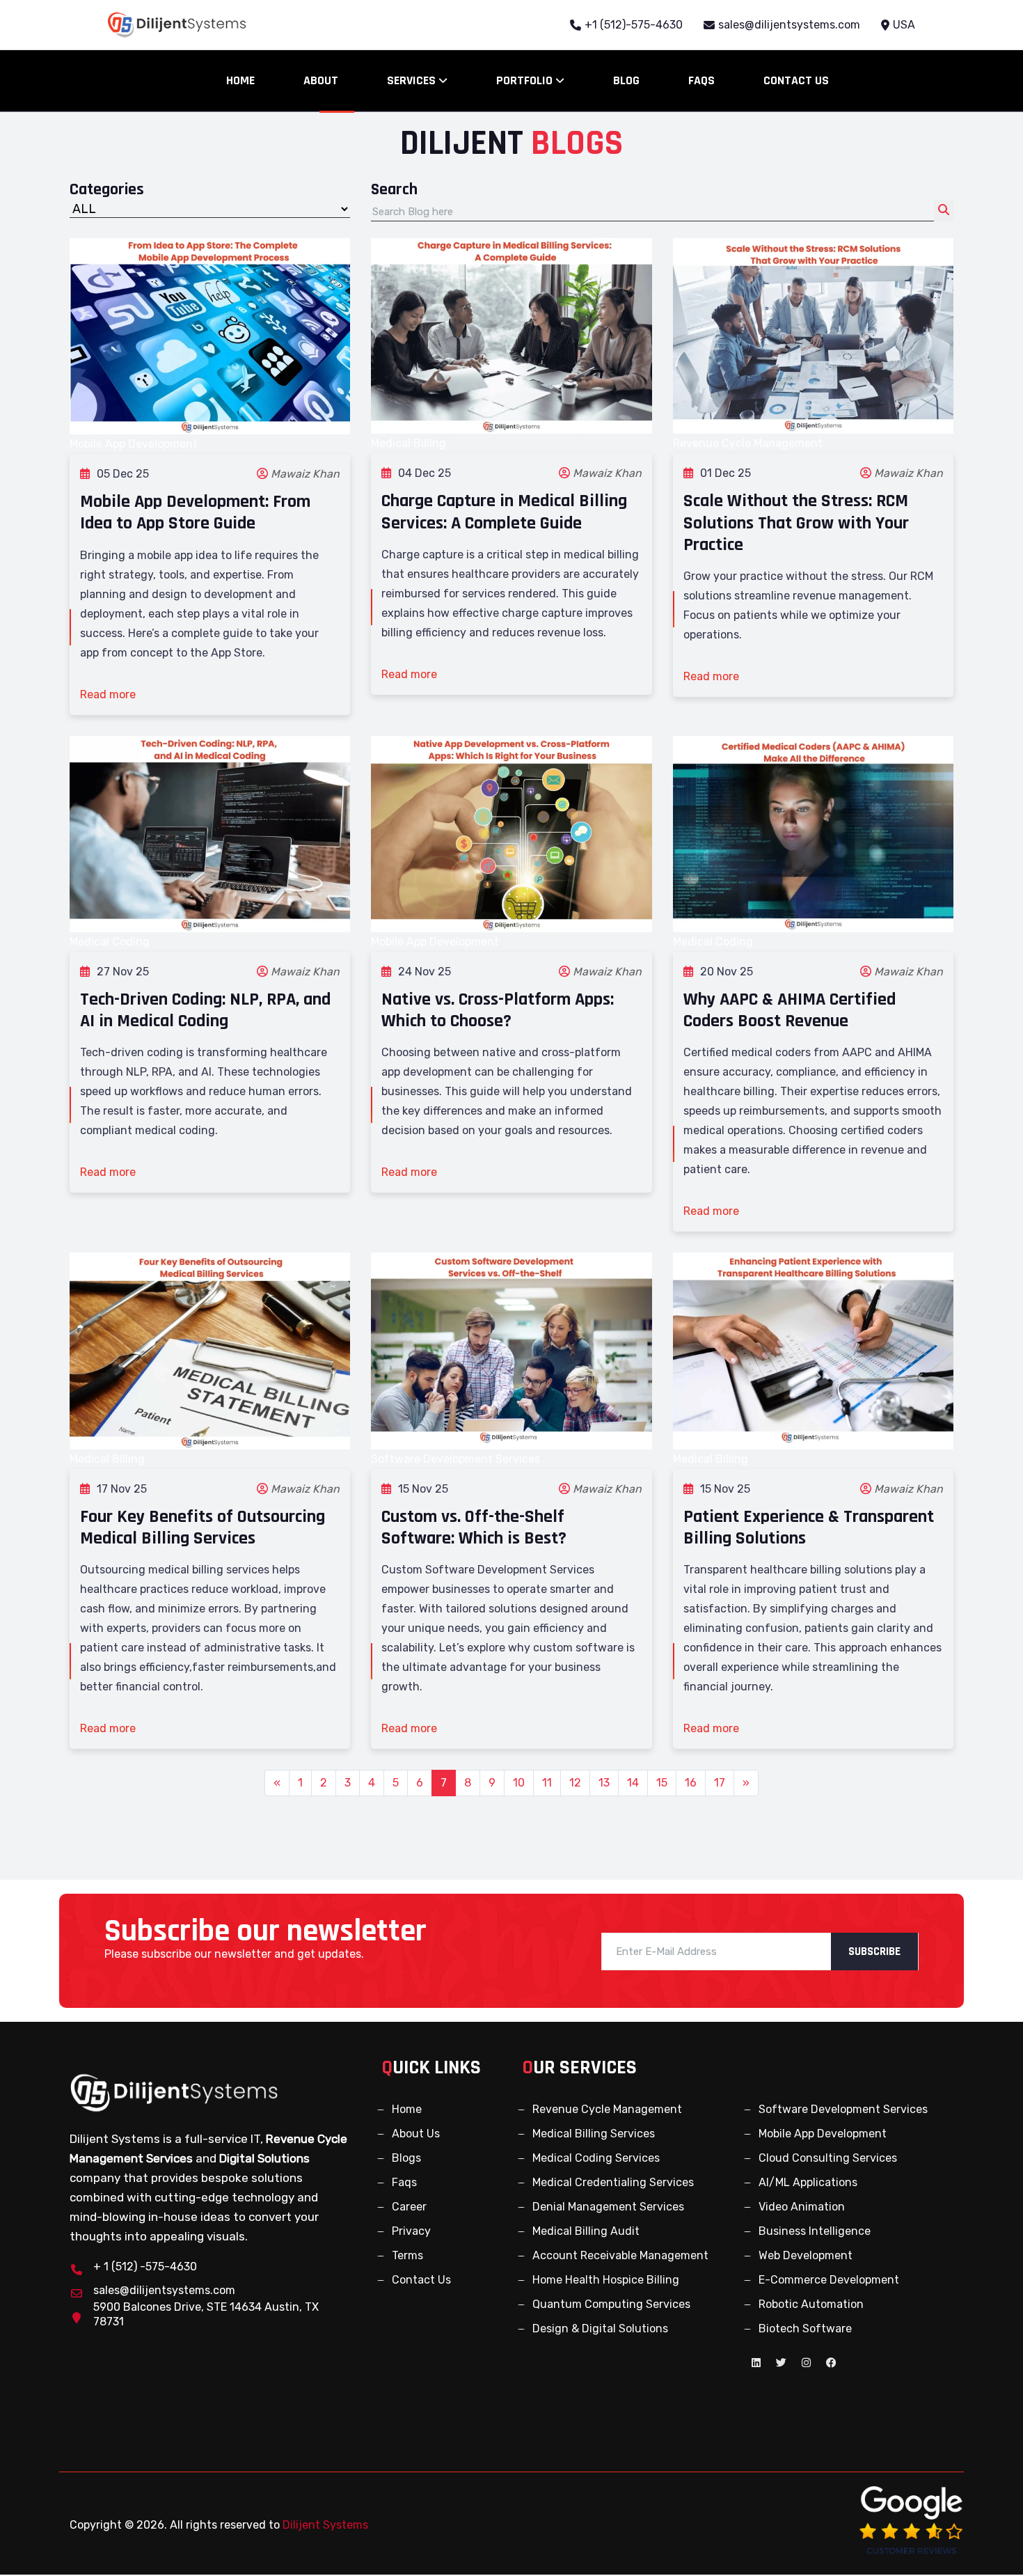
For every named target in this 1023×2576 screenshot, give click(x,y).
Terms (407, 2255)
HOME (240, 80)
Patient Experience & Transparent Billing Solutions (809, 1527)
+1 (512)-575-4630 (634, 25)
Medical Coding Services (596, 2158)
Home (407, 2109)
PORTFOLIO (526, 80)
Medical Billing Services (594, 2134)
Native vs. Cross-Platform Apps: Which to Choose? (498, 1010)
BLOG (626, 80)
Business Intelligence (815, 2231)
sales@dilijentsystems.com (789, 25)
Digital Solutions (264, 2158)
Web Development (806, 2255)
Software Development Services (843, 2109)
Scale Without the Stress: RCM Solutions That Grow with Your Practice (796, 523)
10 (519, 1783)
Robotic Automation (811, 2304)
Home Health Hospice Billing (606, 2280)
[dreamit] (174, 2092)
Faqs (404, 2182)
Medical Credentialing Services (613, 2182)
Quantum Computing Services (611, 2304)
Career (409, 2207)
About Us (416, 2134)
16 (691, 1783)
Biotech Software (805, 2328)
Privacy (411, 2231)
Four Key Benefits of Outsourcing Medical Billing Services (203, 1527)
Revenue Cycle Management (607, 2109)
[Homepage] (177, 25)
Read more (108, 694)
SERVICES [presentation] (413, 80)
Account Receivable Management (620, 2255)
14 (633, 1783)
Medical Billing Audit (586, 2231)
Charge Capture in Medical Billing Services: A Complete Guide (504, 512)
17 (720, 1783)
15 (662, 1783)
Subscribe (874, 1951)
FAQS (701, 80)
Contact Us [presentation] (421, 2280)
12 (575, 1783)
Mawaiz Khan (305, 474)
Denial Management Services (608, 2207)
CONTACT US (796, 80)
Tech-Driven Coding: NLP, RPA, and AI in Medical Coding (205, 1010)
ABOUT (321, 80)
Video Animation (802, 2207)
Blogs (406, 2158)
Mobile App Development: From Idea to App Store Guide (195, 512)
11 (547, 1783)
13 (604, 1783)
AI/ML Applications (808, 2182)
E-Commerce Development (829, 2280)
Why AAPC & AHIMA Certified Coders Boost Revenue (790, 1010)
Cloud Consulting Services (828, 2158)
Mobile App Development (823, 2134)
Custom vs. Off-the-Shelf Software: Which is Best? (474, 1527)
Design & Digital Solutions (600, 2328)
